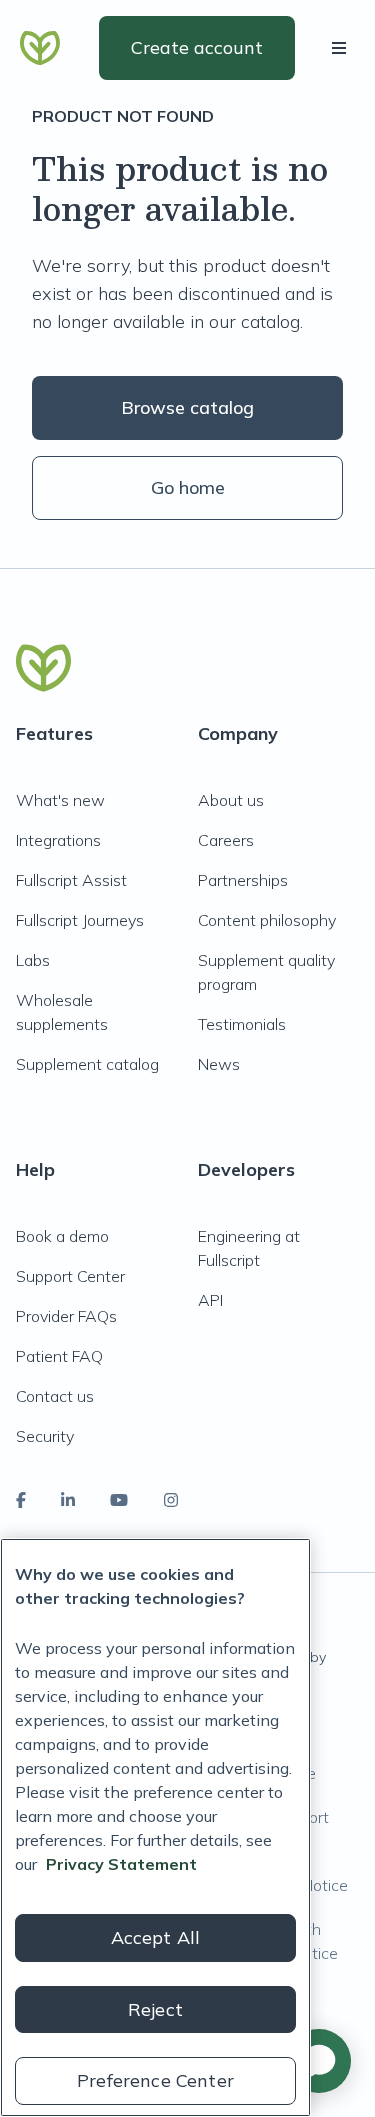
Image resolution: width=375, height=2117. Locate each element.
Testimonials (242, 1024)
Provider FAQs (66, 1316)
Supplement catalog (87, 1064)
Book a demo (62, 1236)
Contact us (55, 1396)
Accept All (156, 1937)
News (219, 1064)
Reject (155, 2009)
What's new (60, 800)
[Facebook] (21, 1500)
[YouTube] (119, 1500)
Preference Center (155, 2080)
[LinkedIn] (68, 1500)
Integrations (58, 840)
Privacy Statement (121, 1864)
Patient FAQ (59, 1356)
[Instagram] (171, 1500)
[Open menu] (343, 48)
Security (45, 1436)
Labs (33, 960)
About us (231, 800)
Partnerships (243, 880)
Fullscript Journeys (80, 920)
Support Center (70, 1276)
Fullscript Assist (71, 880)
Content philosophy (267, 920)
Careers (226, 840)
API (210, 1300)
